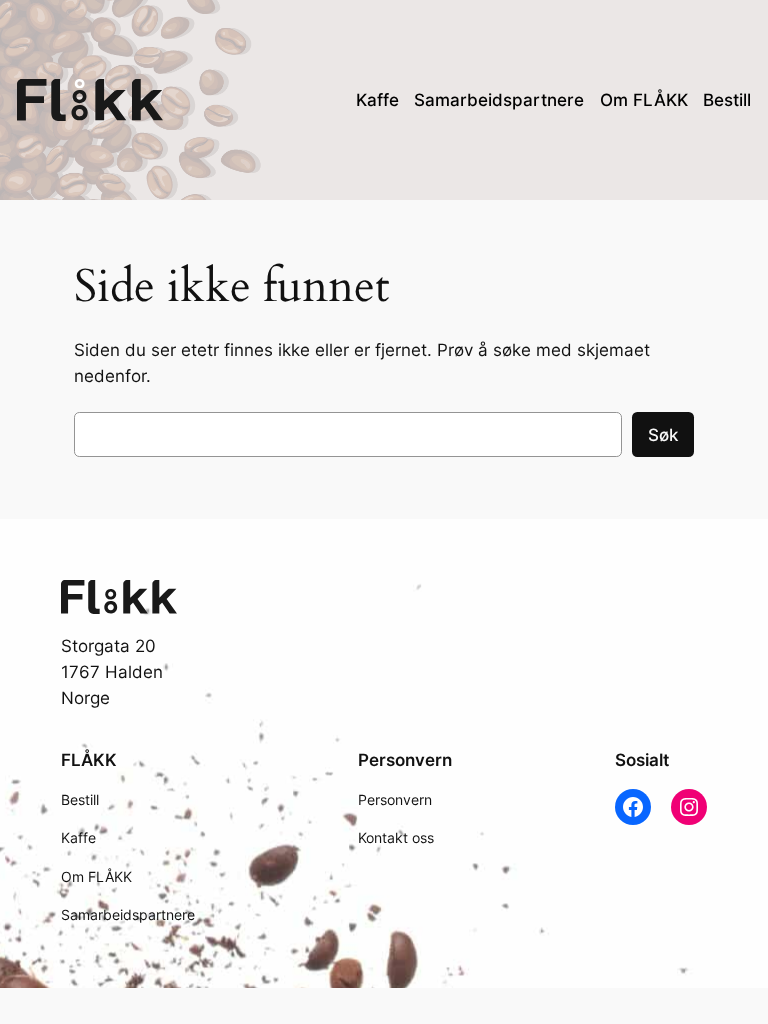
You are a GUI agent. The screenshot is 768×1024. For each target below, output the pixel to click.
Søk (663, 435)
